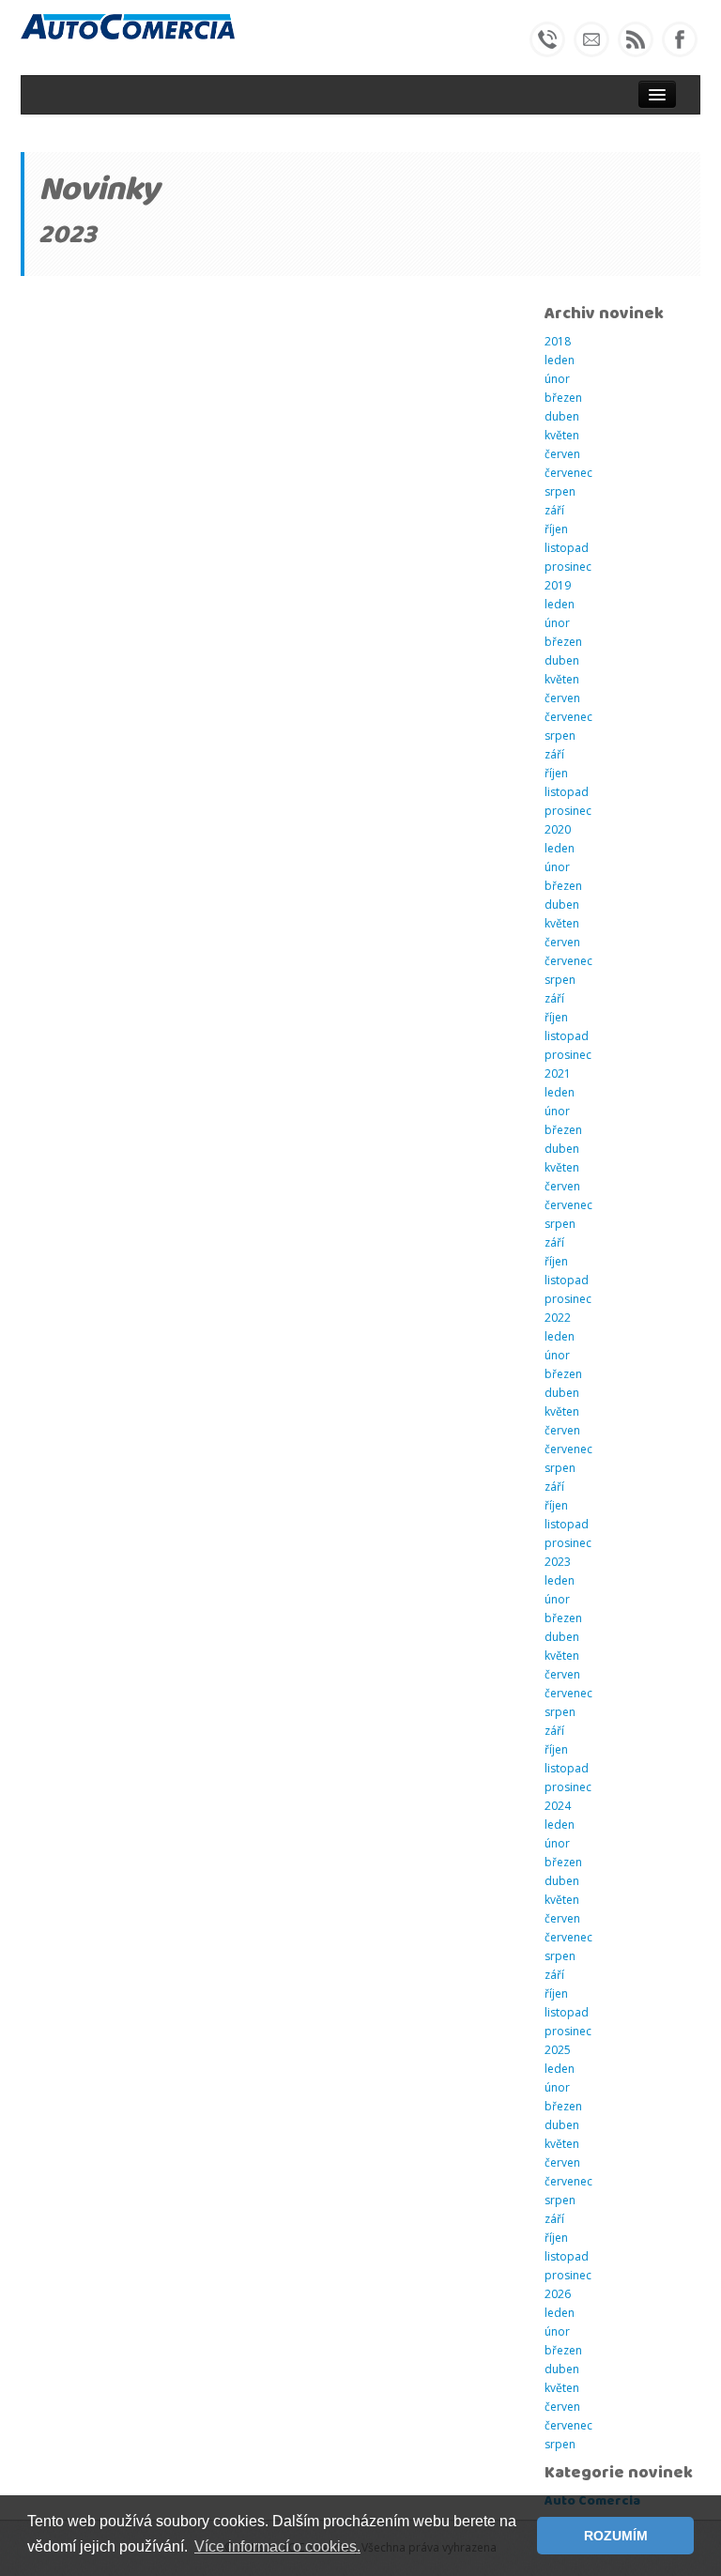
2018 (558, 341)
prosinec (568, 567)
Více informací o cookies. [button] (277, 2546)
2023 (558, 1562)
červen (562, 454)
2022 (558, 1318)
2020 (558, 829)
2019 (558, 585)
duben (562, 416)
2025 (558, 2050)
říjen (556, 529)
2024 (558, 1806)
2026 (558, 2294)
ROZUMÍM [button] (616, 2536)
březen (563, 398)
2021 (558, 1073)
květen (562, 435)
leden (560, 360)
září (554, 510)
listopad (567, 548)
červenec (568, 473)
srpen (560, 491)
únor (557, 379)
